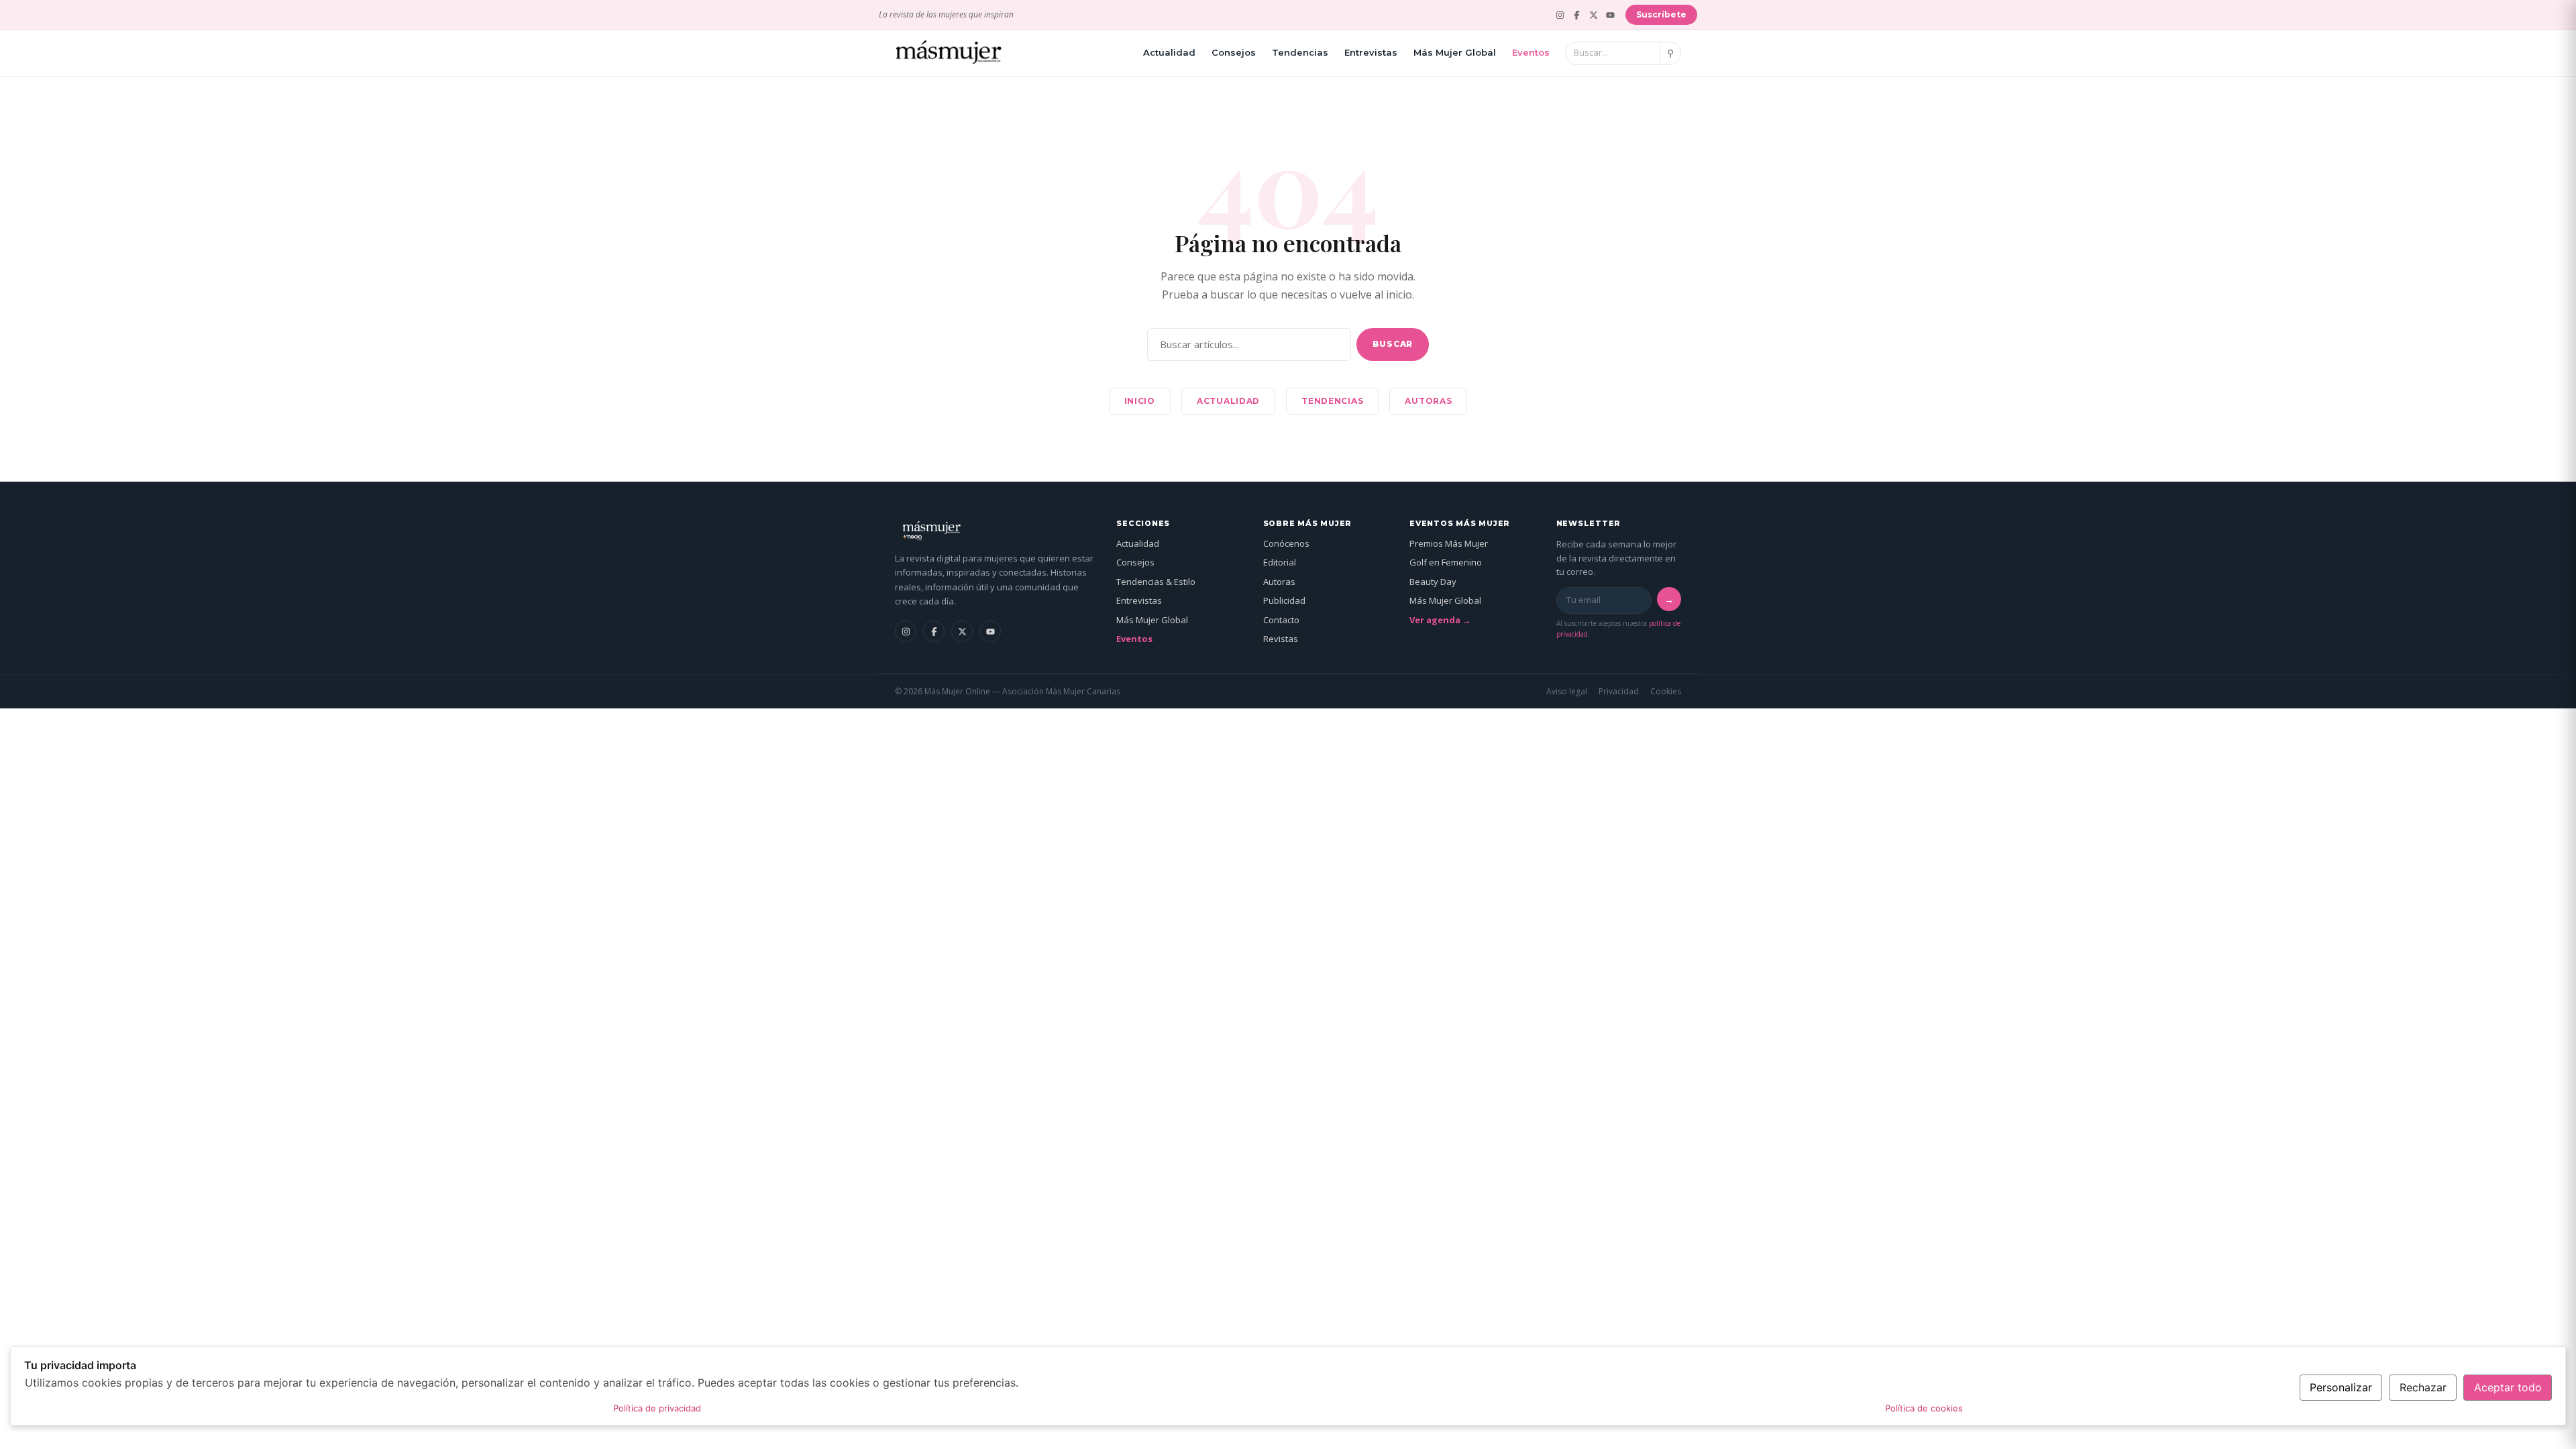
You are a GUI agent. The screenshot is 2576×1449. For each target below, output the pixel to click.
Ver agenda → (1440, 620)
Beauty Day (1433, 582)
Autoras (1428, 401)
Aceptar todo (2508, 1387)
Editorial (1280, 562)
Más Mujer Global (1455, 52)
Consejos (1234, 52)
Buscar (1393, 344)
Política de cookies (1924, 1408)
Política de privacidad (657, 1408)
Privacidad (1619, 691)
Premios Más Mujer (1449, 543)
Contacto (1281, 620)
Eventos (1531, 52)
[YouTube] (1610, 15)
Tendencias (1300, 52)
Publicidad (1284, 600)
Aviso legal (1567, 691)
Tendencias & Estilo (1156, 582)
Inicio (1140, 401)
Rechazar (2423, 1387)
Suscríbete (1661, 14)
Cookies (1666, 691)
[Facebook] (1577, 15)
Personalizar (2341, 1387)
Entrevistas (1371, 52)
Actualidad (1169, 52)
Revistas (1281, 639)
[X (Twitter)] (1594, 15)
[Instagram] (1560, 15)
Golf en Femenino (1446, 562)
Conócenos (1286, 543)
